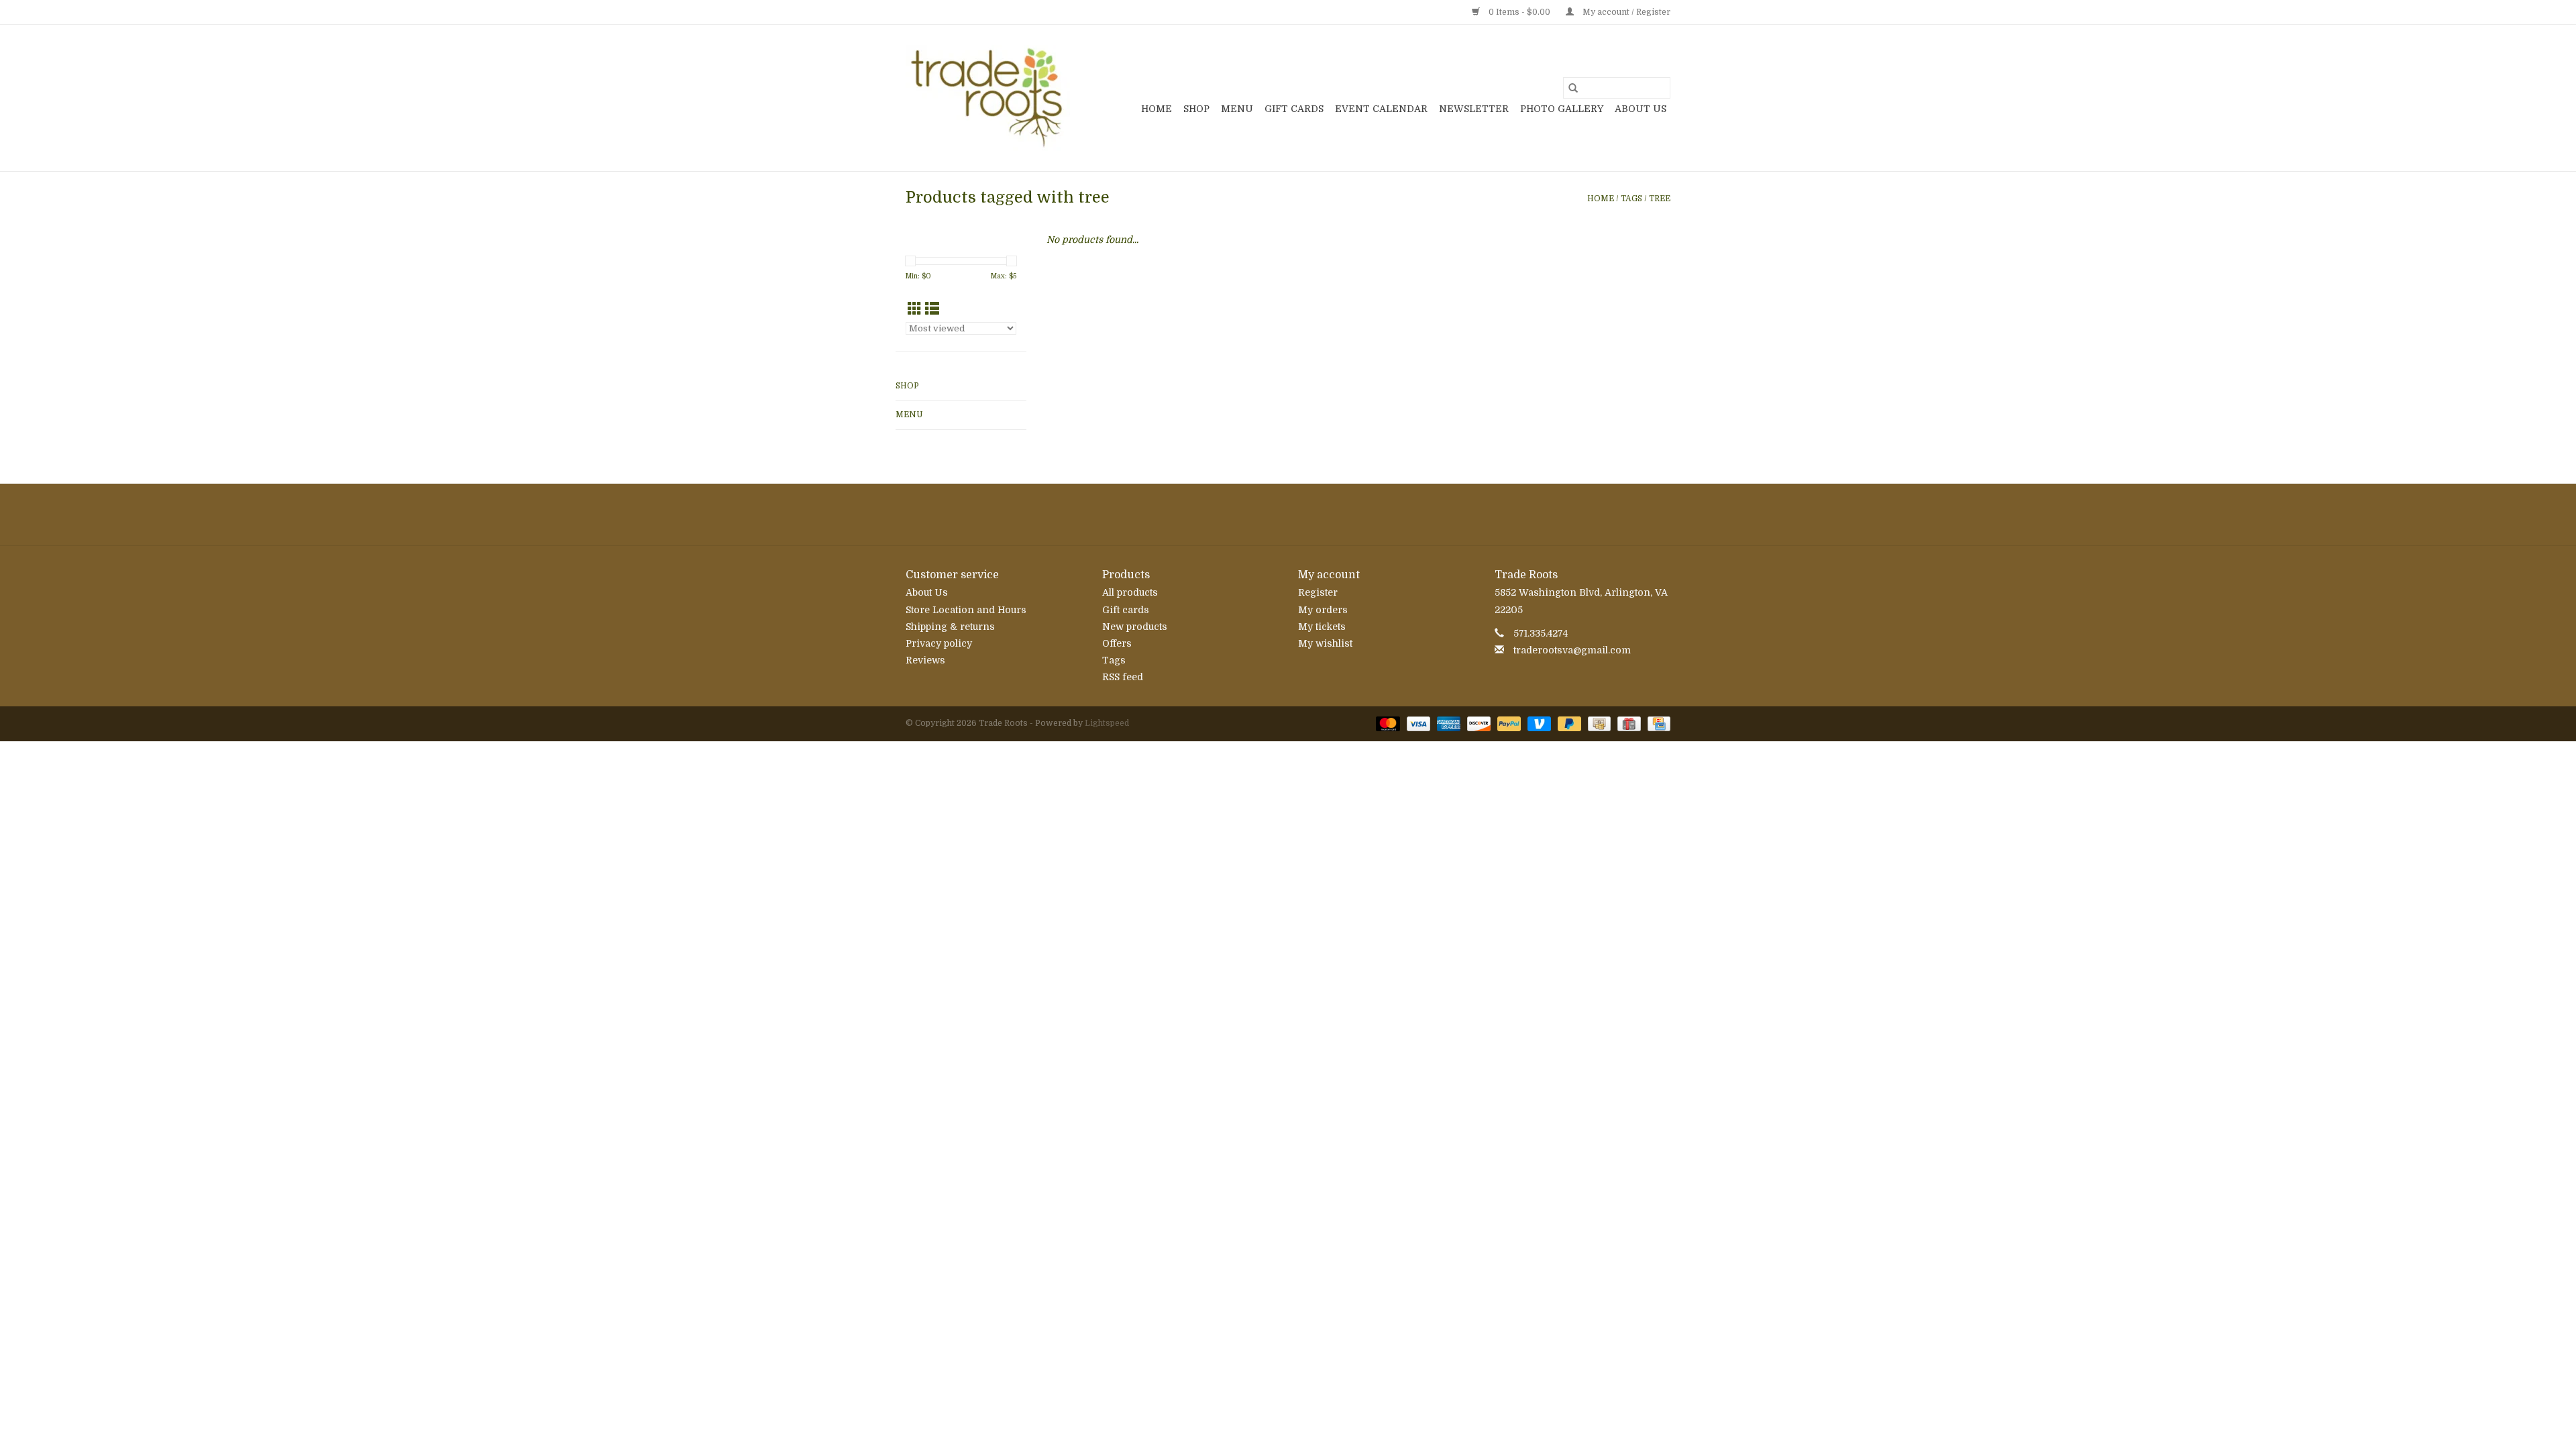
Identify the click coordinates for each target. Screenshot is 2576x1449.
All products (1130, 592)
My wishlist (1325, 643)
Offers (1117, 643)
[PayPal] (1508, 723)
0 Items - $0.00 (1519, 12)
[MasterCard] (1386, 723)
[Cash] (1598, 723)
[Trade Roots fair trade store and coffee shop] (988, 98)
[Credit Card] (1657, 723)
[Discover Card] (1478, 723)
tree (1660, 199)
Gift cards (1294, 109)
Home (1157, 109)
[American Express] (1447, 723)
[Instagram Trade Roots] (1288, 515)
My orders (1323, 610)
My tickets (1322, 627)
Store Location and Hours (966, 610)
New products (1135, 627)
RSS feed (1123, 677)
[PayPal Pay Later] (1568, 723)
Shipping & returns (950, 627)
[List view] (932, 309)
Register (1318, 592)
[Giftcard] (1627, 723)
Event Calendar (1381, 109)
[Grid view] (915, 309)
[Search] (1573, 88)
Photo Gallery (1562, 109)
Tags (1631, 199)
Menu (1237, 109)
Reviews (925, 660)
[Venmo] (1538, 723)
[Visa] (1417, 723)
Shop (1196, 109)
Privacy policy (939, 643)
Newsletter (1474, 109)
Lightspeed (1107, 723)
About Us (1641, 109)
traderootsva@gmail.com (1572, 650)
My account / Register (1625, 12)
